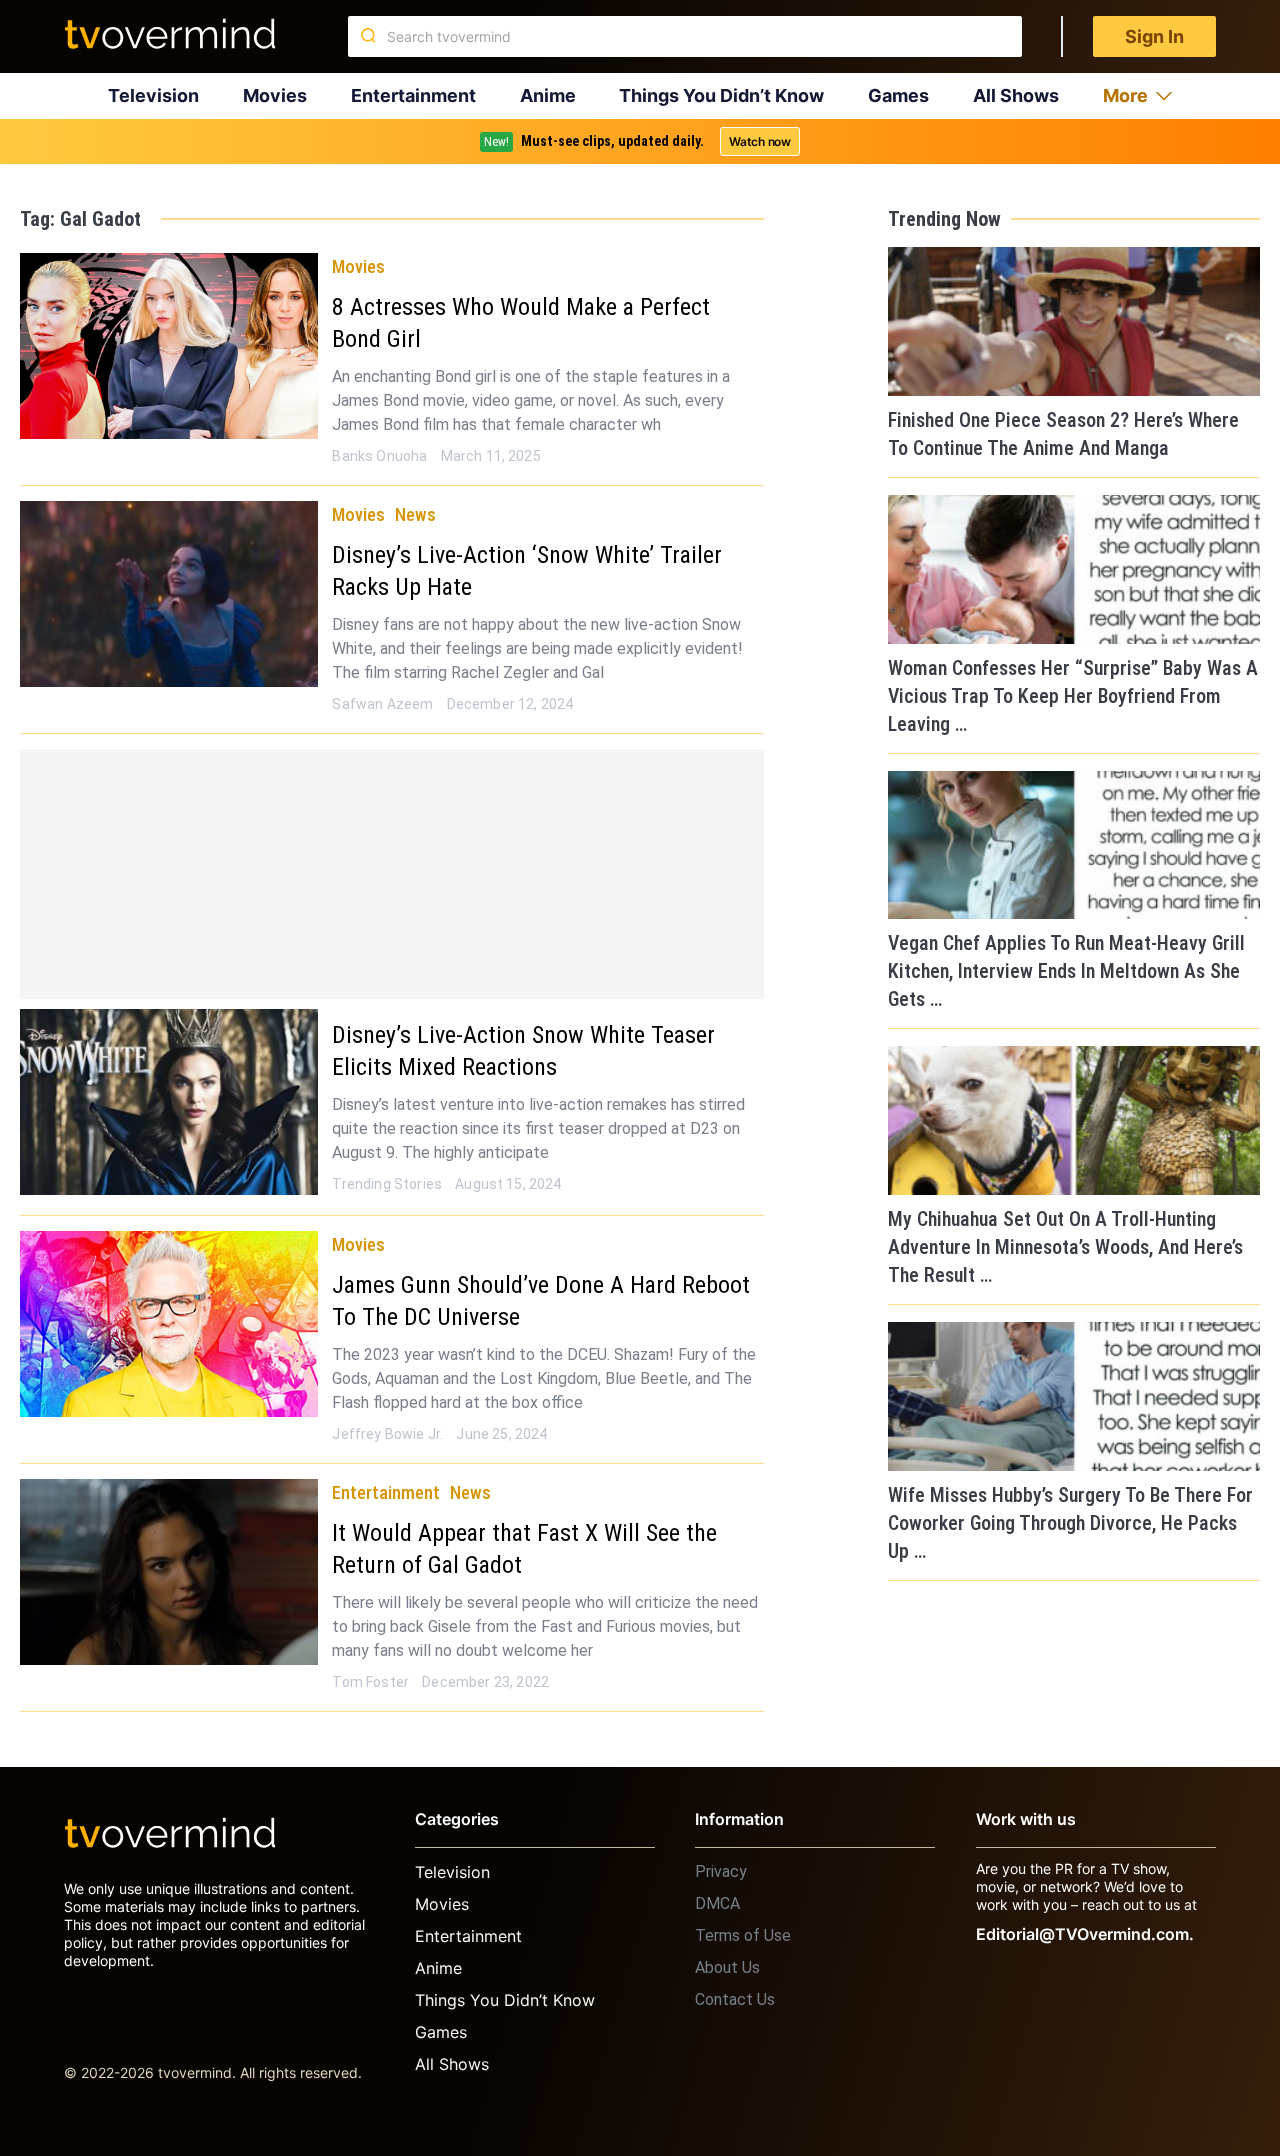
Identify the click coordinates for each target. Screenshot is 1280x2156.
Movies (275, 95)
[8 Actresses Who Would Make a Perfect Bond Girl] (169, 346)
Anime (548, 95)
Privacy (721, 1871)
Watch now (760, 141)
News (415, 514)
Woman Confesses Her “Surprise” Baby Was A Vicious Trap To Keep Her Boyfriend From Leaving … (1073, 696)
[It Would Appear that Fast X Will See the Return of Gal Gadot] (169, 1572)
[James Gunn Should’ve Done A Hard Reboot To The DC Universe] (169, 1324)
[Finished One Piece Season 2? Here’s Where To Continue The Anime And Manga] (1074, 321)
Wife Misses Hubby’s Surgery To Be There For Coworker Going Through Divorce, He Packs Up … (1070, 1523)
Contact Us (735, 1999)
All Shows (1016, 95)
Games (898, 95)
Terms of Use (743, 1935)
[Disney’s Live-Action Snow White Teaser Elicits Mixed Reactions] (169, 1102)
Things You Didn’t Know (721, 95)
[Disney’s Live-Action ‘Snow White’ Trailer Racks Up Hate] (169, 594)
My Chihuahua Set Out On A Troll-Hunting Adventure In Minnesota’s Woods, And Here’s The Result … (1065, 1247)
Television (153, 95)
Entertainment (413, 95)
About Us (727, 1967)
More (1125, 95)
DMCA (717, 1903)
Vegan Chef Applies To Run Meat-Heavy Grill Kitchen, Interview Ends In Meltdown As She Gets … (1066, 971)
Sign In (1154, 36)
